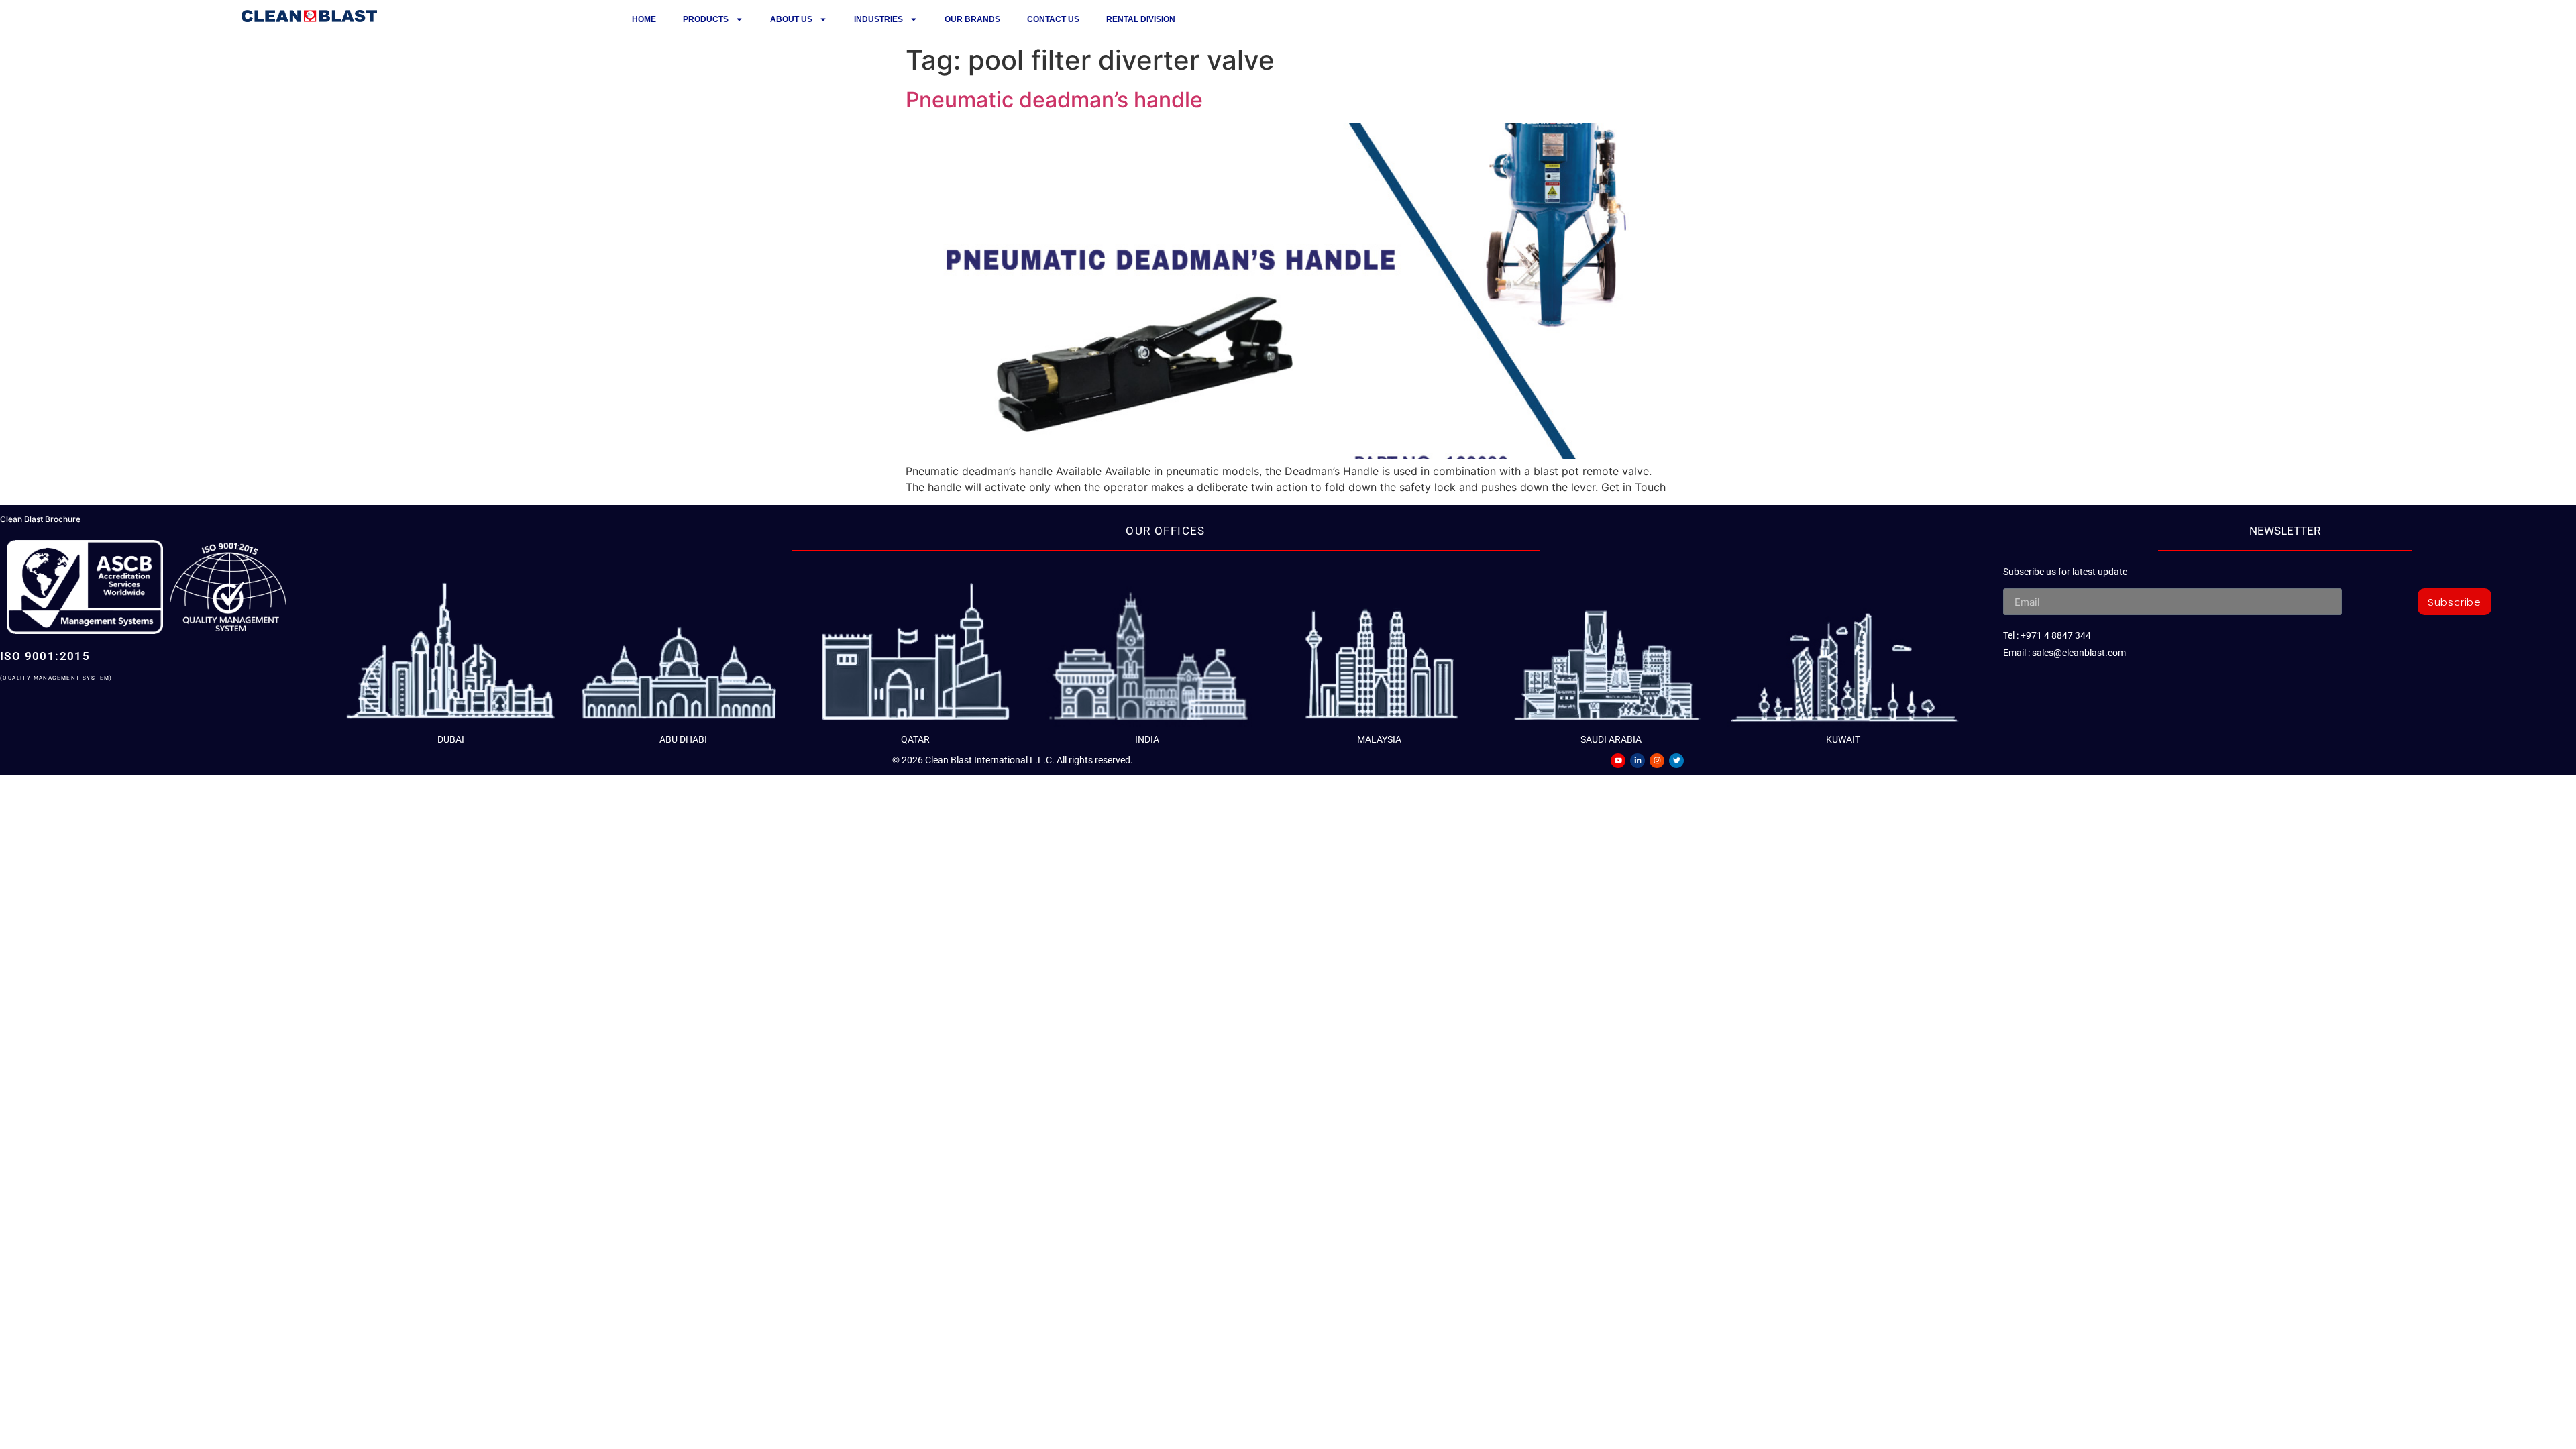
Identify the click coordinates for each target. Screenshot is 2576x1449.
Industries (878, 19)
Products (706, 19)
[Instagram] (1657, 761)
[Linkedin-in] (1638, 761)
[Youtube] (1618, 761)
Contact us (1053, 19)
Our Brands (972, 19)
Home (644, 19)
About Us (791, 19)
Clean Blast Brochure (40, 519)
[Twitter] (1676, 761)
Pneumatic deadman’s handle (1054, 100)
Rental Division (1141, 19)
